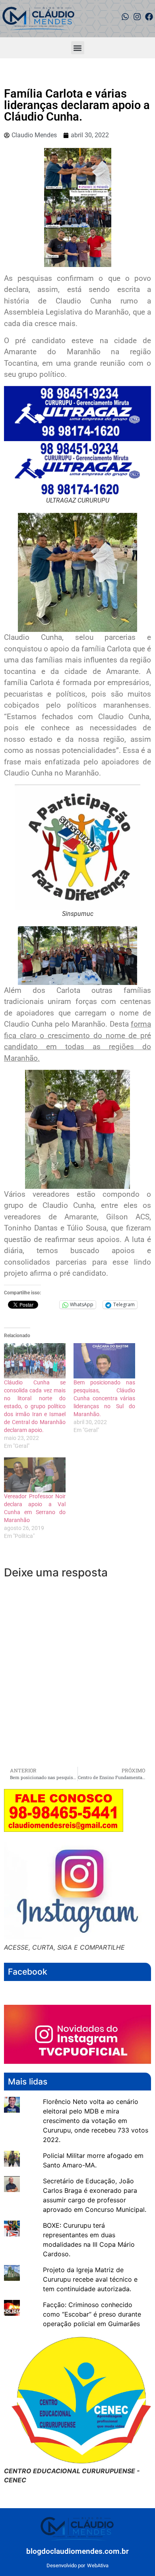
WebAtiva (98, 2565)
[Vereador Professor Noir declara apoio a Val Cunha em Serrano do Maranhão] (35, 1475)
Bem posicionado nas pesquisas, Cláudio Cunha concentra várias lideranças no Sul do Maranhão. (104, 1398)
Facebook (28, 1972)
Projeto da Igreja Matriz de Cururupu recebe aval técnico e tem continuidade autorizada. (90, 2279)
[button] (78, 48)
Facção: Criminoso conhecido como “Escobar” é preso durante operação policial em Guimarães (92, 2314)
